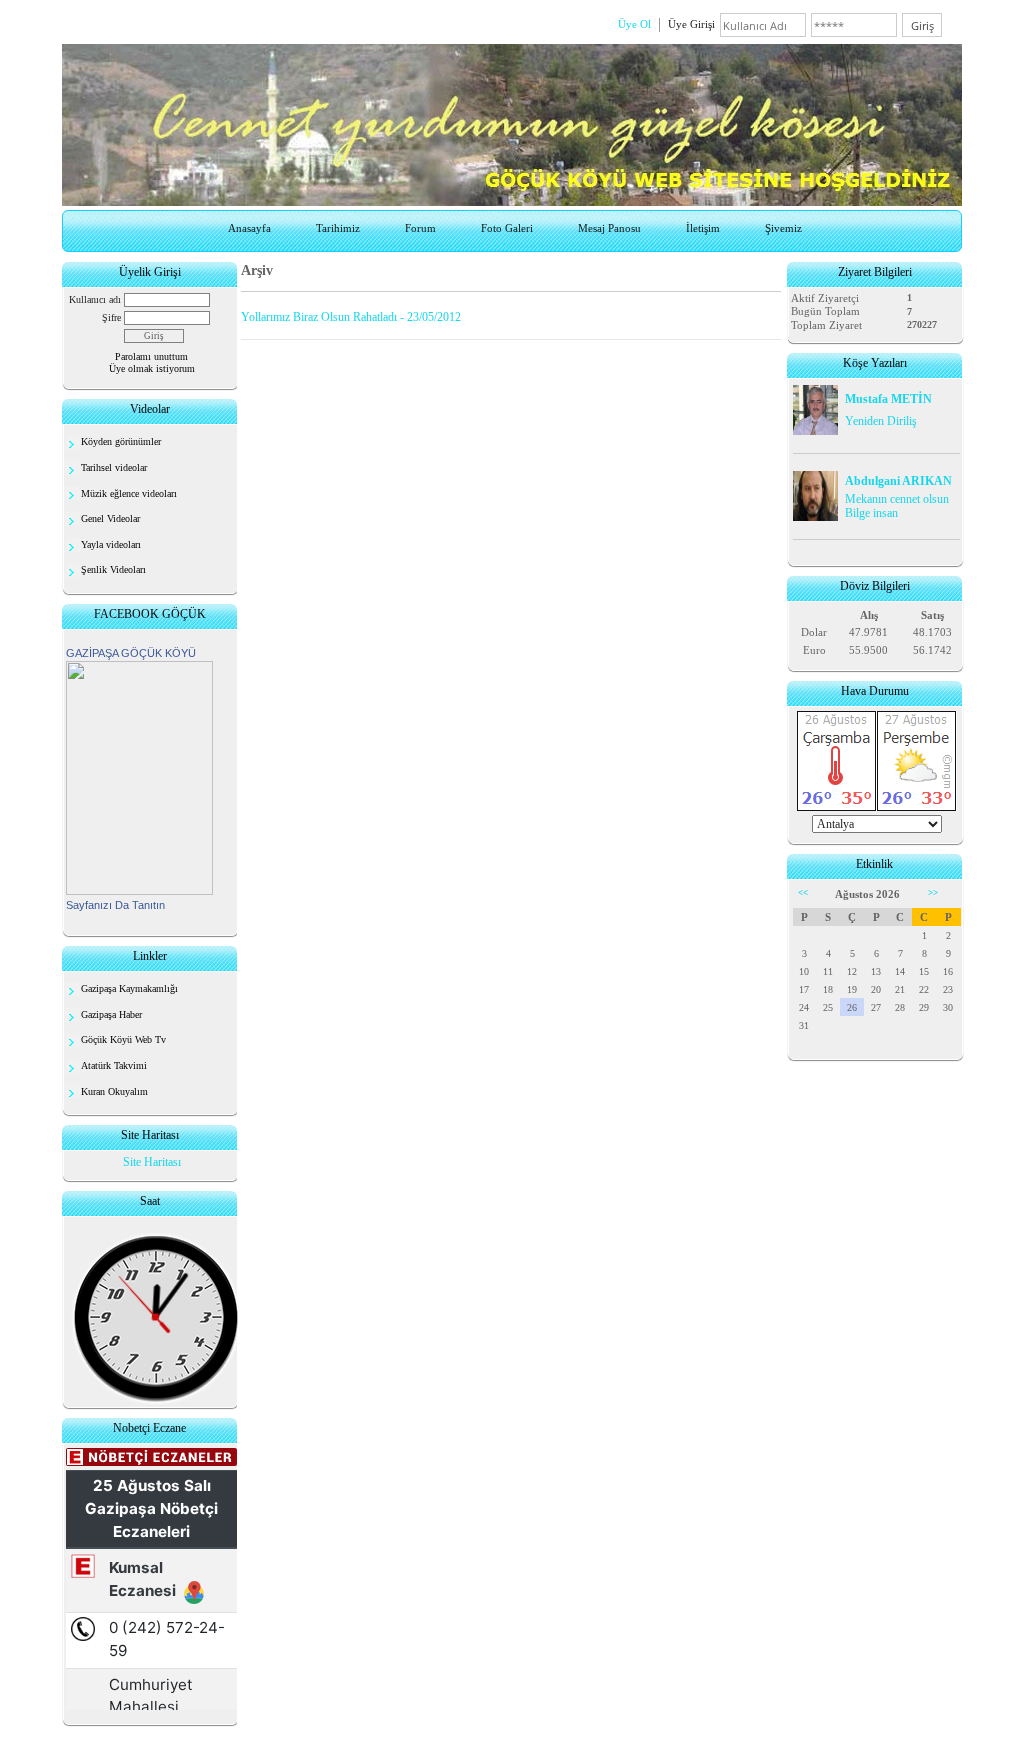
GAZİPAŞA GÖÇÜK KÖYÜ (131, 653)
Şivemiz (783, 228)
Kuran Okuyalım (114, 1091)
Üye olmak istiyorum (152, 368)
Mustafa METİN (888, 399)
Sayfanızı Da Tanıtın (115, 905)
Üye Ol (634, 24)
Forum (420, 228)
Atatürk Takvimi (114, 1065)
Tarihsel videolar (114, 467)
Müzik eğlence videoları (129, 493)
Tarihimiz (338, 228)
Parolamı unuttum (151, 356)
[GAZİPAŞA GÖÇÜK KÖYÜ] (139, 891)
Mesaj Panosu (609, 228)
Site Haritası (152, 1162)
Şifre (111, 317)
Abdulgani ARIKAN (898, 481)
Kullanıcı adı (95, 299)
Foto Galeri (507, 228)
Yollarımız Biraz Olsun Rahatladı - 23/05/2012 (351, 317)
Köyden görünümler (121, 441)
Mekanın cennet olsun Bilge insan (897, 506)
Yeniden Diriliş (881, 421)
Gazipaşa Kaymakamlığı (129, 988)
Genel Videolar (110, 518)
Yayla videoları (111, 544)
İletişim (703, 228)
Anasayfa (249, 228)
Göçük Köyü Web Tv (123, 1039)
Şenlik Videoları (113, 569)
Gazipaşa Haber (111, 1014)
